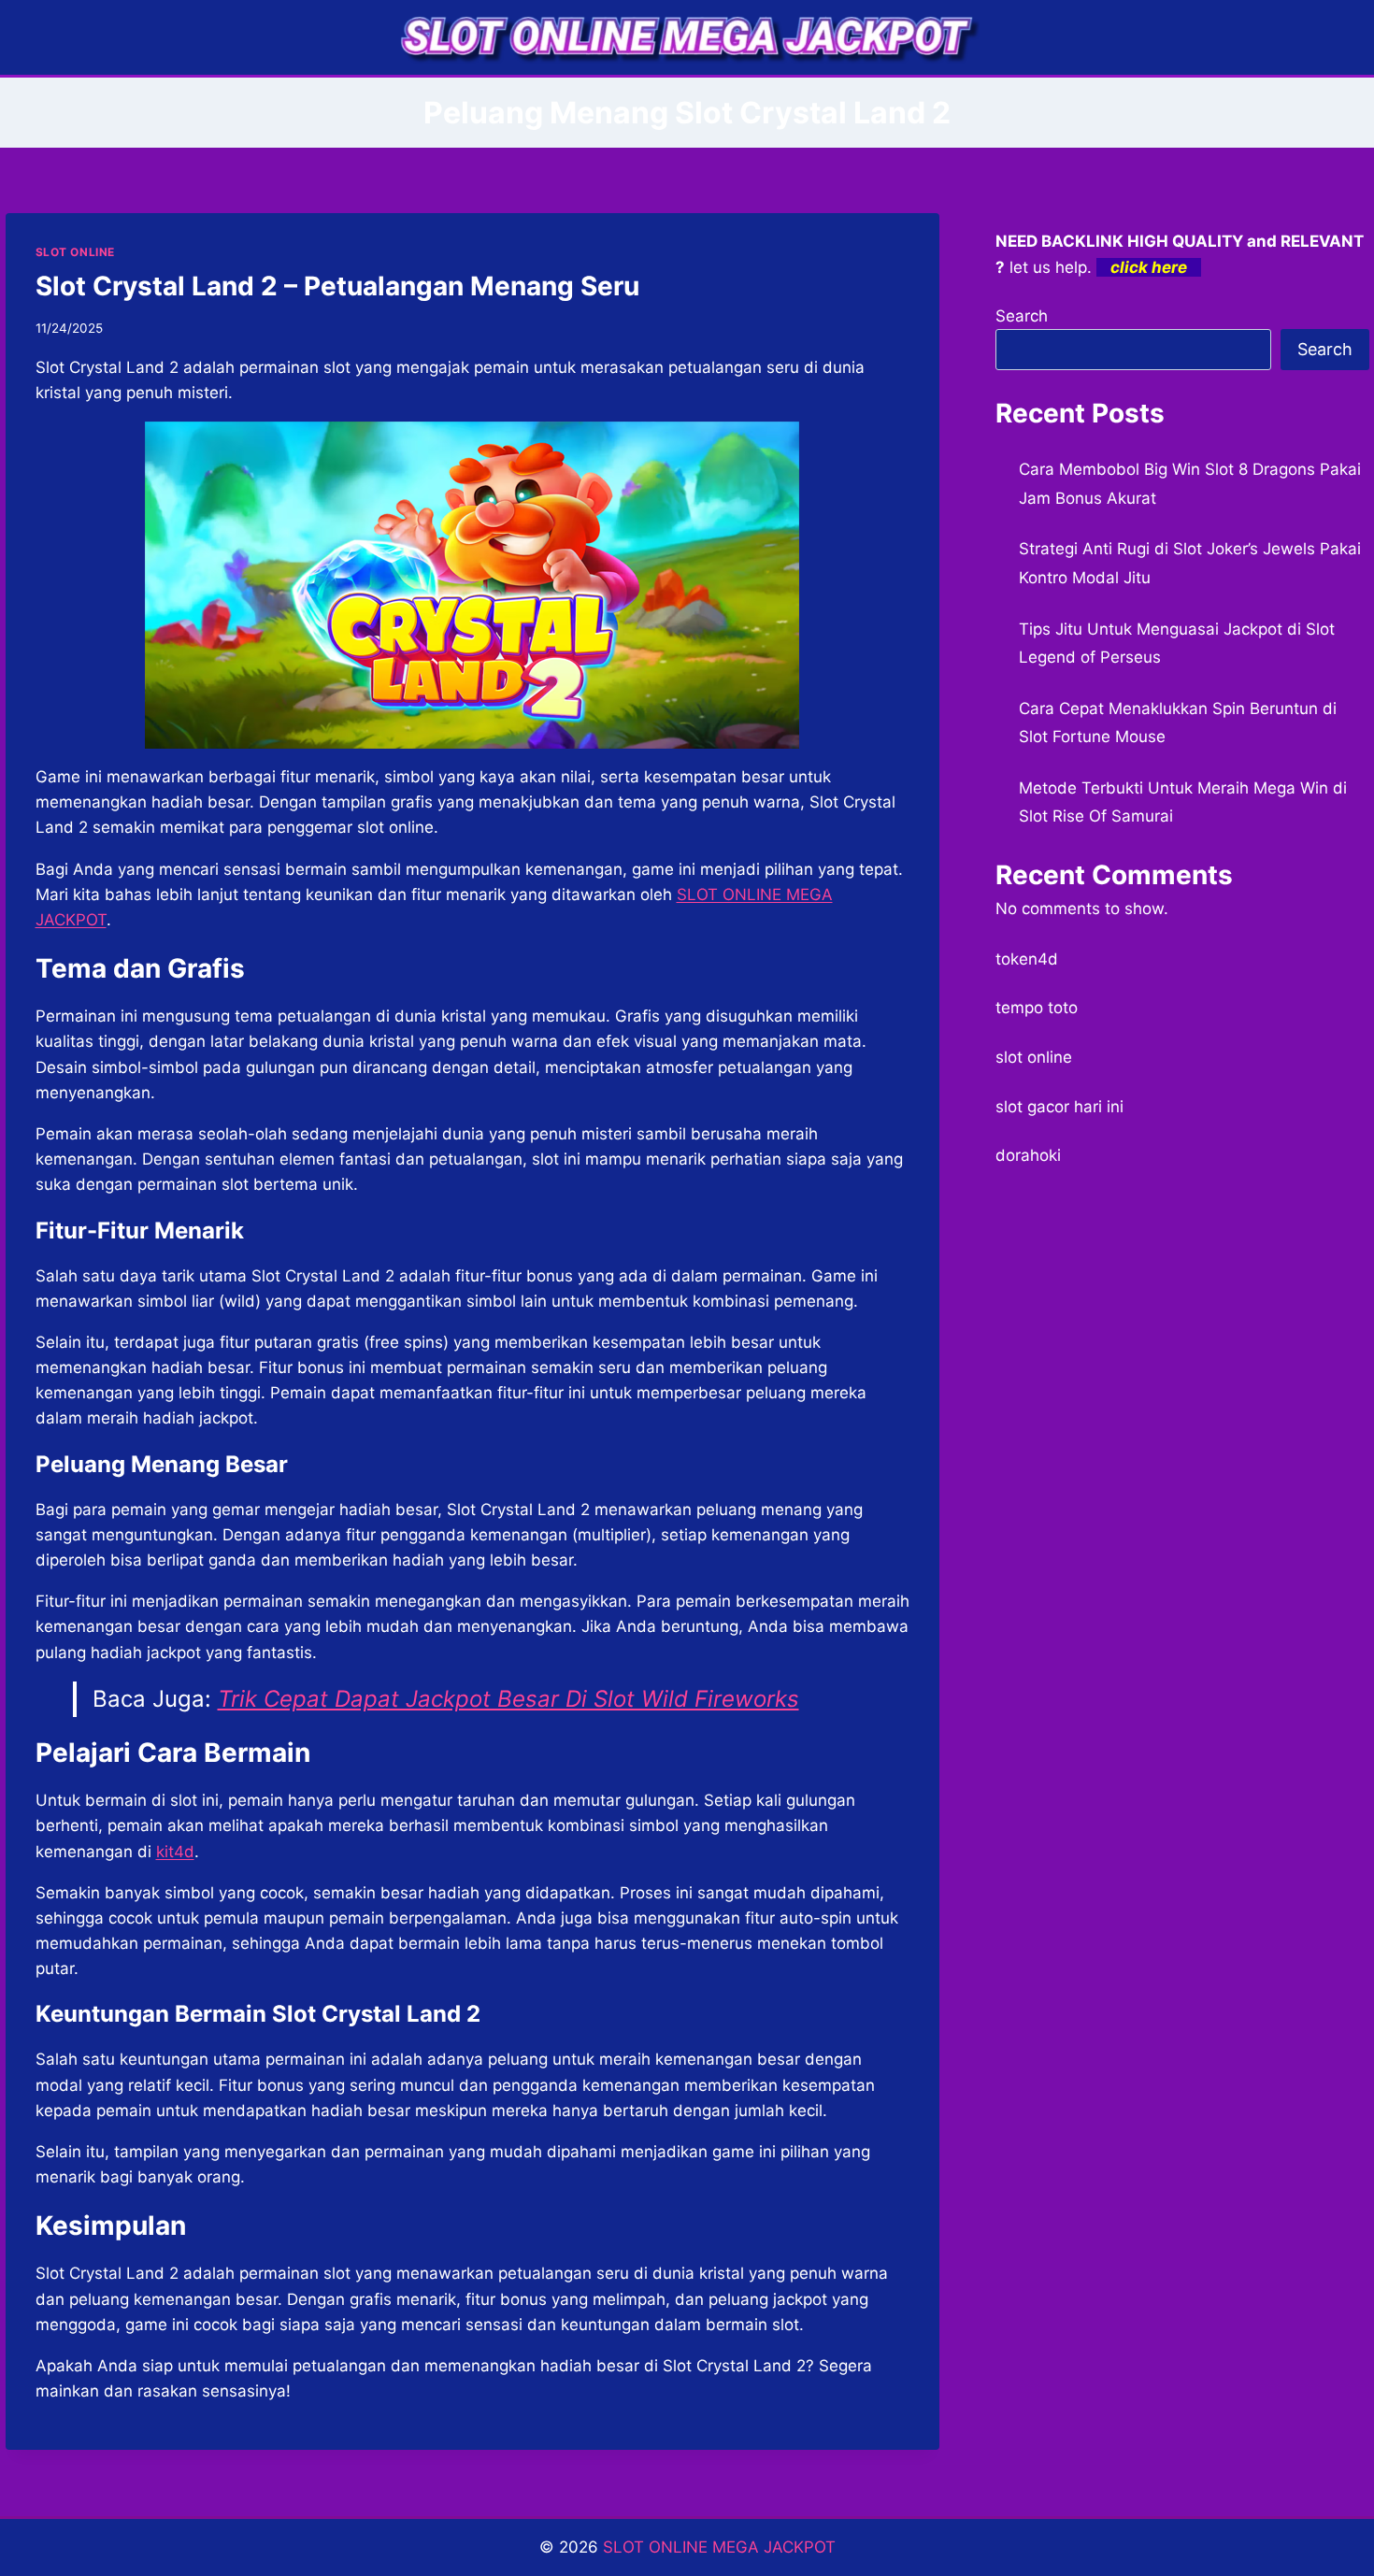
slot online (1034, 1057)
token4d (1027, 959)
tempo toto (1037, 1008)
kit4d (175, 1852)
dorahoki (1028, 1155)
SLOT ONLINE (76, 252)
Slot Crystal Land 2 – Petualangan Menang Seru (337, 286)
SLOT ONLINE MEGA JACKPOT (719, 2547)
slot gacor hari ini (1059, 1107)
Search (1022, 316)
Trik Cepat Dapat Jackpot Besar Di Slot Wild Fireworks (508, 1699)
